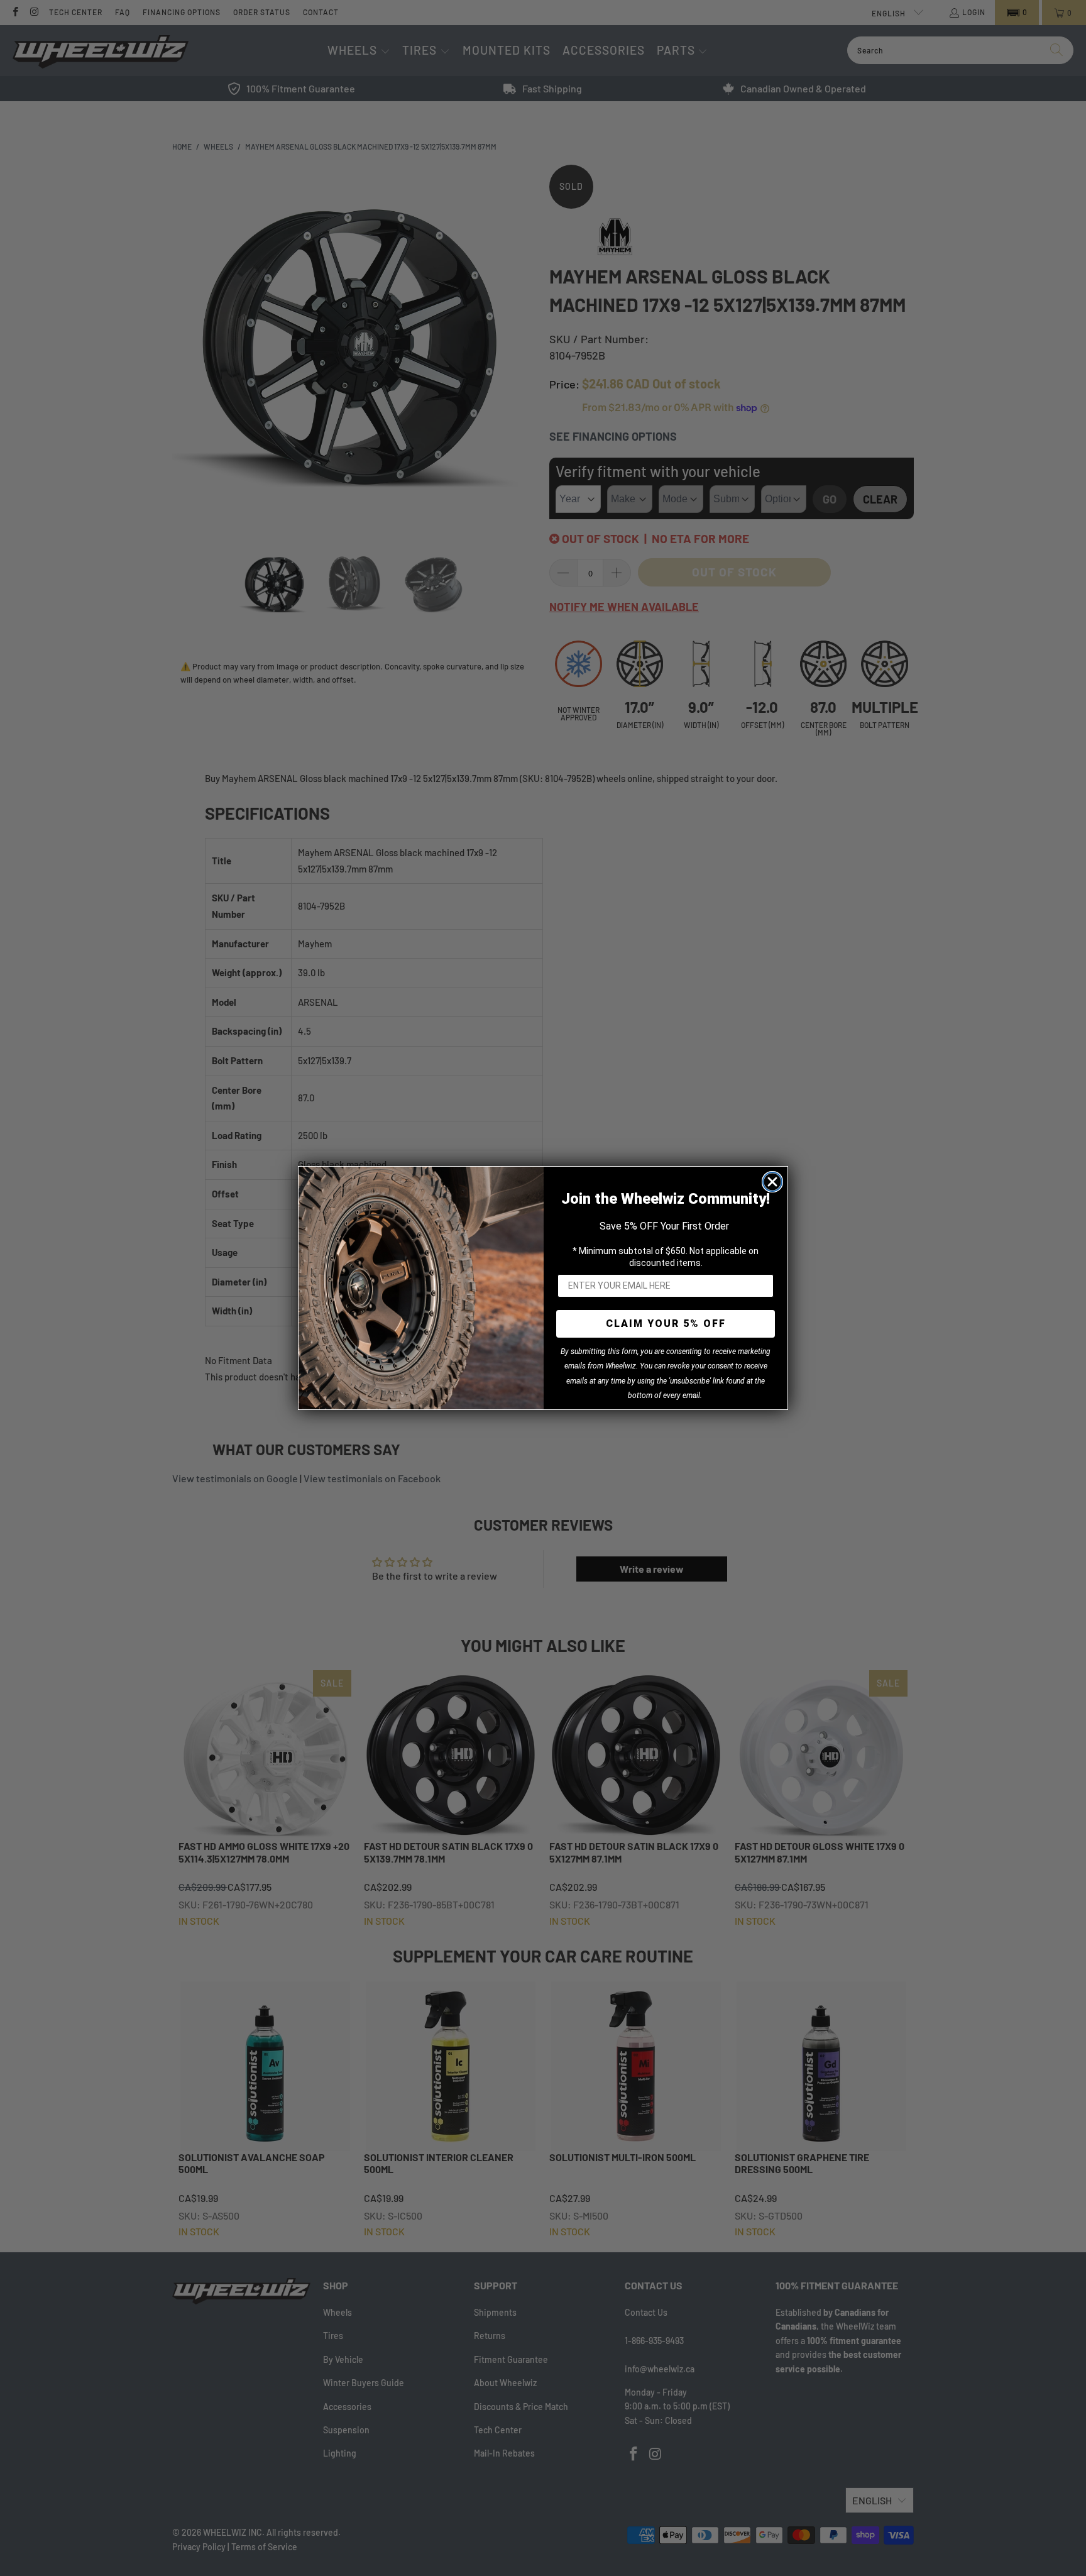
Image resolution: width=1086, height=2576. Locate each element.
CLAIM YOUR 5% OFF (666, 1324)
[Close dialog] (772, 1182)
